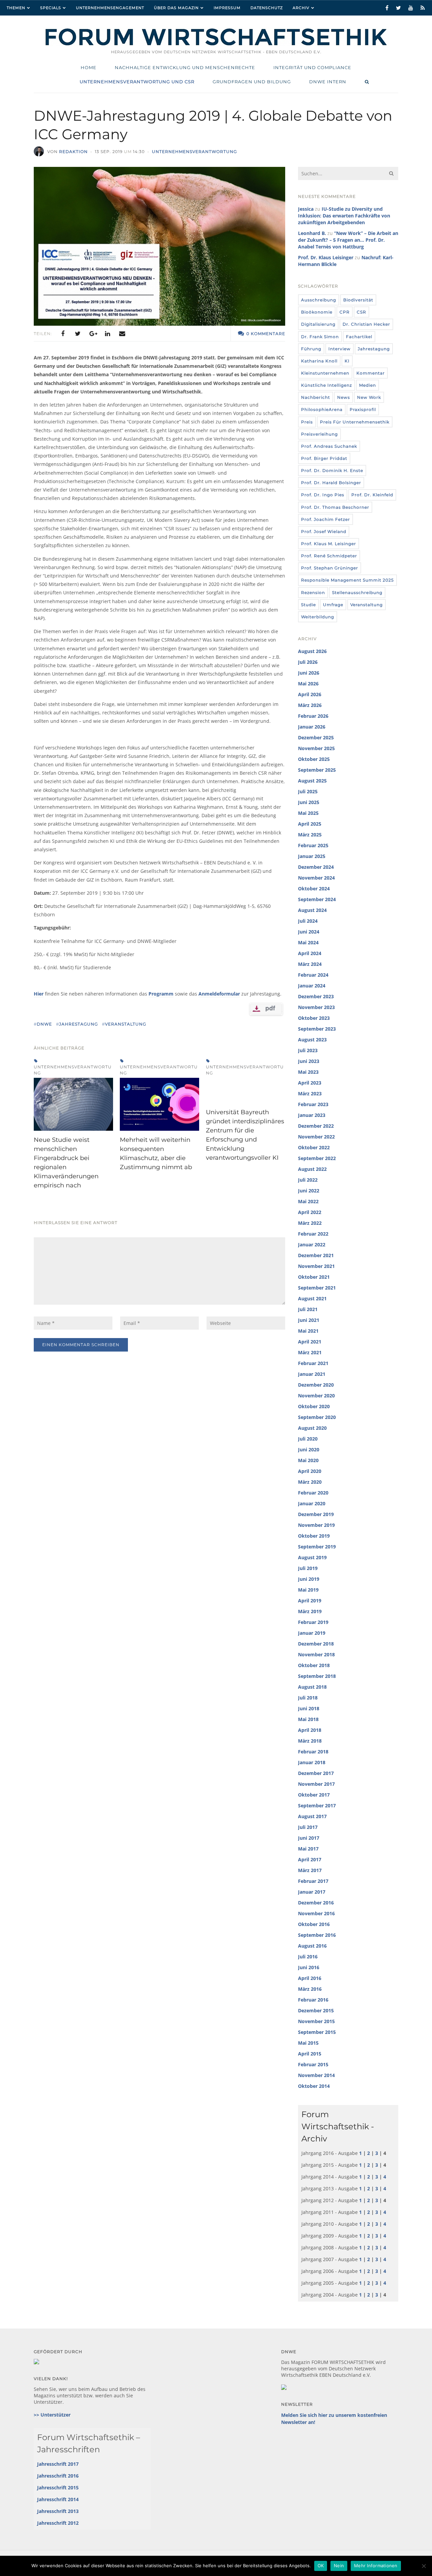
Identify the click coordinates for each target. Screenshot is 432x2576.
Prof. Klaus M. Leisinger (329, 544)
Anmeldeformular (219, 994)
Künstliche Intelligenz (327, 385)
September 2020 (317, 1417)
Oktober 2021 (314, 1277)
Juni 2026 (309, 673)
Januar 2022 (312, 1245)
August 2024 (312, 910)
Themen (16, 8)
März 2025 (310, 835)
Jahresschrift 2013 (58, 2511)
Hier (39, 994)
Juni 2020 (309, 1449)
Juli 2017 (308, 1827)
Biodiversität (358, 300)
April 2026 (310, 694)
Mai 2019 (308, 1590)
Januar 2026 (312, 727)
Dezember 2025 (316, 737)
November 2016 (316, 1913)
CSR (361, 312)
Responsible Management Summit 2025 (347, 580)
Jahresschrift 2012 (58, 2523)
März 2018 (310, 1741)
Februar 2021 (313, 1363)
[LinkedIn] (107, 334)
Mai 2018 (308, 1719)
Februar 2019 (313, 1622)
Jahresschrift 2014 (58, 2499)
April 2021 (310, 1342)
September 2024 (317, 899)
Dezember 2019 (316, 1514)
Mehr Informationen (376, 2566)
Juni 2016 (309, 1967)
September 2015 (317, 2032)
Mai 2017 (308, 1849)
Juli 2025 (308, 791)
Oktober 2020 (314, 1406)
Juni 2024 (309, 932)
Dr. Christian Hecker (366, 324)
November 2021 (316, 1266)
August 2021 (312, 1298)
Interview (340, 349)
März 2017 (310, 1870)
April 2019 (310, 1601)
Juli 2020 (308, 1439)
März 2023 (310, 1093)
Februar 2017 (313, 1881)
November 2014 (316, 2075)
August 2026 (312, 651)
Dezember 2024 (316, 867)
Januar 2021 (312, 1374)
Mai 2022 (308, 1201)
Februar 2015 (313, 2064)
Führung (311, 349)
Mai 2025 (308, 813)
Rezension (313, 593)
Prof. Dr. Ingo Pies (323, 495)
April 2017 (310, 1859)
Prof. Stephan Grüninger (330, 568)
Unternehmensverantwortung (194, 152)
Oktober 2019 (314, 1536)
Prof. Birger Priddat (324, 458)
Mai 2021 (308, 1331)
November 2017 (316, 1784)
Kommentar (371, 373)
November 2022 (316, 1137)
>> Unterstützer (52, 2415)
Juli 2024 (308, 921)
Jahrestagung (374, 349)
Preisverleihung (319, 434)
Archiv (301, 8)
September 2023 (317, 1029)
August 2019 (312, 1557)
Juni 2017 (309, 1838)
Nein (339, 2566)
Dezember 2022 (316, 1126)
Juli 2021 (308, 1309)
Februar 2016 (313, 2000)
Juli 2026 (308, 662)
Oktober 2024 (314, 889)
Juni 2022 (309, 1191)
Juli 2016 (308, 1957)
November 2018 (316, 1654)
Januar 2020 (312, 1503)
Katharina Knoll (319, 361)
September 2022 (317, 1158)
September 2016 (317, 1935)
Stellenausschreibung (357, 593)
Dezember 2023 (316, 996)
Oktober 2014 (314, 2086)
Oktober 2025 (314, 759)
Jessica (306, 209)
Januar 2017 (312, 1892)
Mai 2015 (308, 2043)
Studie (308, 605)
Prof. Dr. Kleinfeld (372, 495)
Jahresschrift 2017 (58, 2464)
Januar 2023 (312, 1115)
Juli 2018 (308, 1698)
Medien (368, 385)
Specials (51, 8)
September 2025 (317, 770)
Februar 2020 (313, 1493)
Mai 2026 (308, 684)
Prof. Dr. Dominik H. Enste (332, 470)
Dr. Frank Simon (320, 337)
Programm (161, 994)
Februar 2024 (313, 975)
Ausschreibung (319, 300)
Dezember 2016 (316, 1903)
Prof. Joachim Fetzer (326, 519)
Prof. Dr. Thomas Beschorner (335, 507)
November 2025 (316, 748)
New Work (369, 397)
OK (321, 2566)
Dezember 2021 (316, 1255)
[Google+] (92, 334)
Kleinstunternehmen (325, 373)
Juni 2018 (309, 1708)
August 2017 (312, 1816)
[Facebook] (63, 334)
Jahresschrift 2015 (58, 2488)
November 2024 (316, 878)
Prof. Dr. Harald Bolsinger (331, 483)
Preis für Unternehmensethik (355, 422)
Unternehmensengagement (110, 8)
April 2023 (310, 1083)
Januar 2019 (312, 1633)
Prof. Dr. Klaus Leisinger (326, 257)
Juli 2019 (308, 1568)
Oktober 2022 (314, 1147)
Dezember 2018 (316, 1644)
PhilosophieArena (322, 409)
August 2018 (312, 1687)
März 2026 (310, 705)
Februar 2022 (313, 1234)
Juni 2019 (309, 1579)
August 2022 (312, 1169)
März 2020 (310, 1482)
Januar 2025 (312, 856)
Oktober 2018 (314, 1665)
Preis (307, 422)
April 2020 (310, 1471)
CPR (345, 312)
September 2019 (317, 1547)
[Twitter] (78, 334)
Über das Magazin (176, 8)
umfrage (333, 605)
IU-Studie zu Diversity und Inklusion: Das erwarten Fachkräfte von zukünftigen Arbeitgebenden (344, 216)
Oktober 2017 (314, 1795)
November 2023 (316, 1007)
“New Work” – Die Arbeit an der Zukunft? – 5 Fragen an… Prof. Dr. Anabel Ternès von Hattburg (348, 240)
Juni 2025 (309, 802)
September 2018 (317, 1676)
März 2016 (310, 1989)
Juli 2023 (308, 1050)
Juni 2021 (309, 1320)
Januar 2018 (312, 1762)
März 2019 (310, 1611)
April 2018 (310, 1730)
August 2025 (312, 781)
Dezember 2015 (316, 2010)
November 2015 (316, 2021)
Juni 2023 (309, 1061)
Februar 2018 (313, 1752)
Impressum (227, 8)
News (344, 397)
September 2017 (317, 1805)
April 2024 (310, 953)
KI (347, 361)
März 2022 (310, 1223)
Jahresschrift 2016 (58, 2476)
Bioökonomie (317, 312)
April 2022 (310, 1212)
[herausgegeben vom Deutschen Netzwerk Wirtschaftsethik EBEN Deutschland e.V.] (216, 45)
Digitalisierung (318, 324)
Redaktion (73, 152)
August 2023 (312, 1040)
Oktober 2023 (314, 1018)
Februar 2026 (313, 716)
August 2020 (312, 1428)
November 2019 (316, 1525)
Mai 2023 (308, 1072)
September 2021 (317, 1288)
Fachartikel (359, 337)
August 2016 (312, 1946)
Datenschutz (267, 8)
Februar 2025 (313, 845)
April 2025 (310, 824)
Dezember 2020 (316, 1385)
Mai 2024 (308, 942)
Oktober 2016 (314, 1924)
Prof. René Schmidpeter (329, 556)
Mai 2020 (308, 1460)
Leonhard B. (312, 233)
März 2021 (310, 1352)
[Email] (122, 334)
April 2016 (310, 1978)
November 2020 (316, 1396)
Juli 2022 (308, 1180)
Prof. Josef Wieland (324, 531)
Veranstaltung (367, 605)
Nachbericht (316, 397)
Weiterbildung (318, 617)
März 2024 (310, 964)
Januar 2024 (312, 986)
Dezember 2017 (316, 1773)
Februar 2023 (313, 1104)
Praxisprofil (363, 409)
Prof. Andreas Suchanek (329, 446)
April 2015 (310, 2054)
